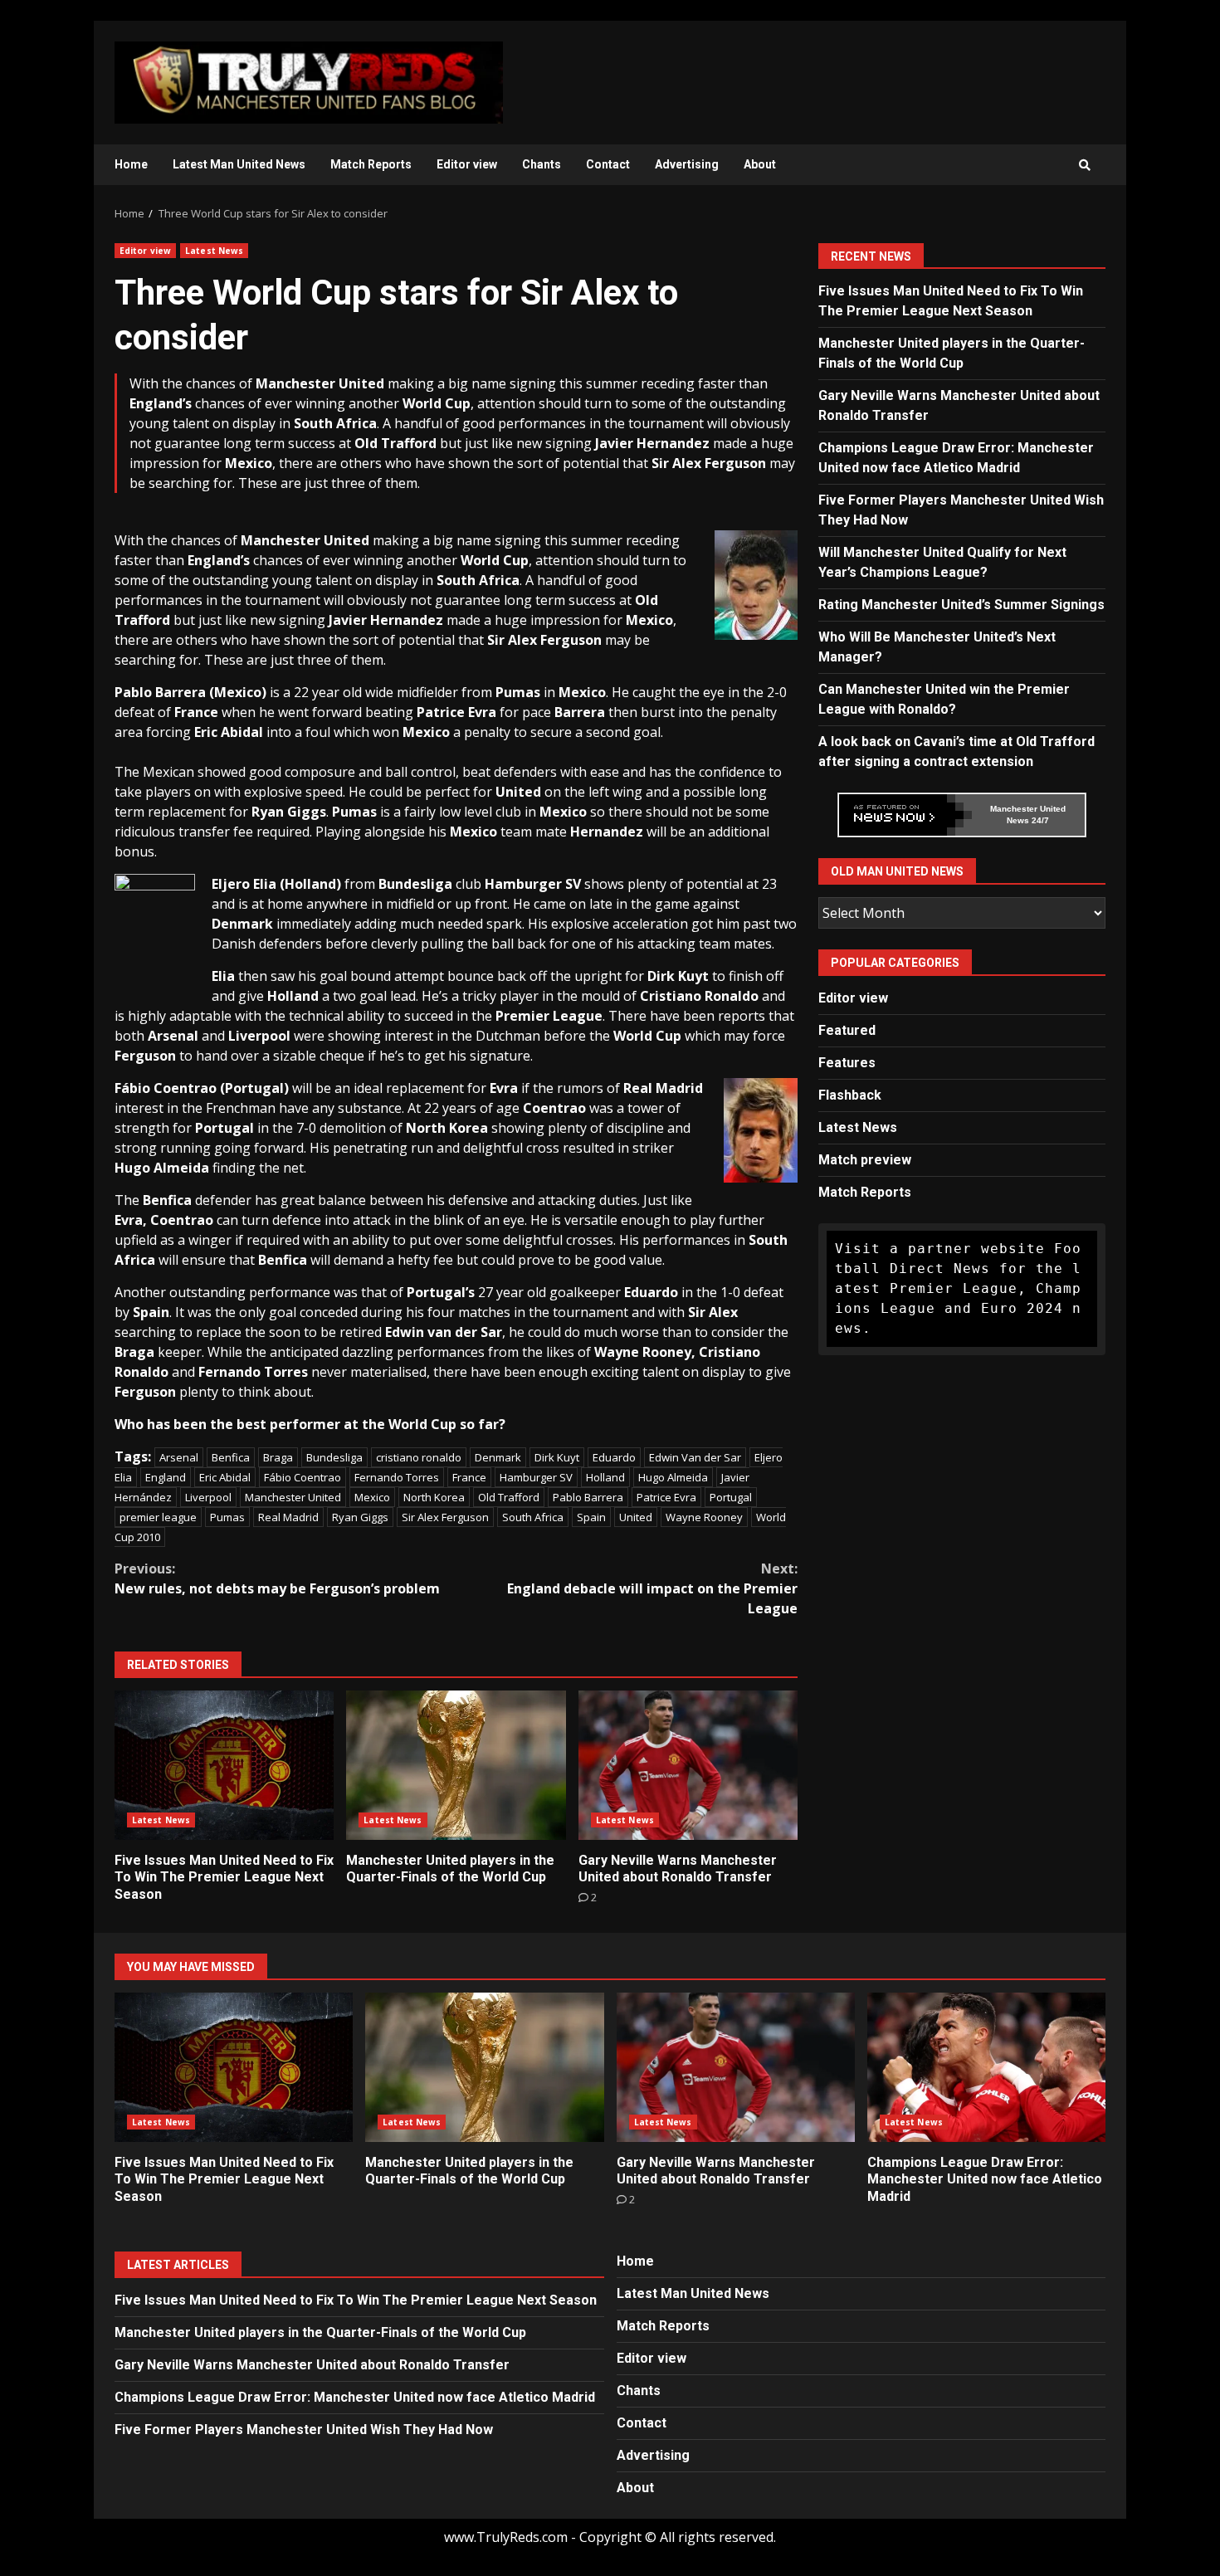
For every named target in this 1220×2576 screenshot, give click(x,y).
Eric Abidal (225, 1477)
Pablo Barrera (588, 1497)
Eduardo (614, 1457)
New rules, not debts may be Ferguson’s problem (277, 1578)
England (166, 1477)
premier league (158, 1517)
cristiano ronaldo (419, 1457)
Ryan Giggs (360, 1517)
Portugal (731, 1497)
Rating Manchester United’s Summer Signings (961, 605)
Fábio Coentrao (303, 1477)
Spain (591, 1517)
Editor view (467, 164)
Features (847, 1063)
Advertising (687, 164)
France (469, 1477)
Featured (847, 1030)
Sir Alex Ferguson (445, 1517)
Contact (608, 164)
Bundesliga (334, 1457)
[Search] (1085, 165)
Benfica (231, 1457)
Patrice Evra (666, 1497)
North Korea (434, 1497)
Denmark (498, 1457)
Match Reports (371, 164)
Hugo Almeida (673, 1477)
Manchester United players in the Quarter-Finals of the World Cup (456, 1765)
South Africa (533, 1517)
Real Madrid (288, 1517)
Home (131, 164)
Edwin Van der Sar (695, 1457)
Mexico (372, 1497)
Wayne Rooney (704, 1517)
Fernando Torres (397, 1477)
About (760, 164)
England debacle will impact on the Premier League (652, 1588)
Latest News (214, 251)
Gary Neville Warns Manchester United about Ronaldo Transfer (688, 1765)
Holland (605, 1477)
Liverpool (208, 1497)
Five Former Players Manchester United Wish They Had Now (304, 2430)
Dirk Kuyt (557, 1457)
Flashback (850, 1095)
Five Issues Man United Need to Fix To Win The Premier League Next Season (224, 1765)
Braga (278, 1457)
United (636, 1517)
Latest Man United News (239, 164)
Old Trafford (509, 1497)
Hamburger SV (536, 1477)
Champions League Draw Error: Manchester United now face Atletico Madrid (986, 2067)
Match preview (865, 1160)
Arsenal (179, 1457)
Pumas (227, 1517)
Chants (542, 164)
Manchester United (293, 1497)
